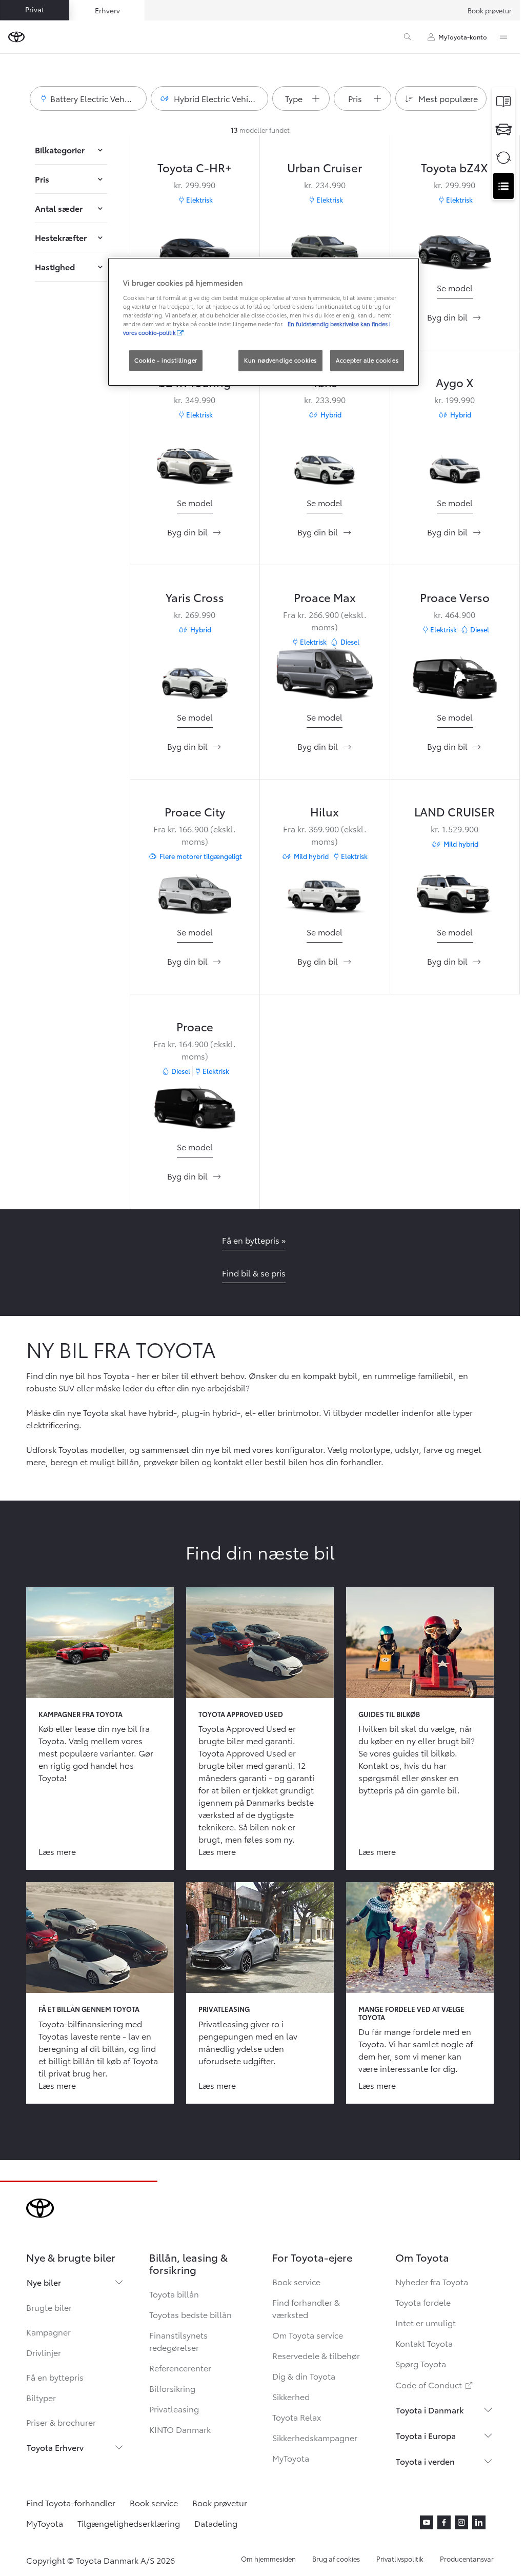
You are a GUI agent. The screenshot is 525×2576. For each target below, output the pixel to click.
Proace (195, 1026)
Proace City (195, 811)
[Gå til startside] (16, 37)
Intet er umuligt (426, 2322)
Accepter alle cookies (367, 360)
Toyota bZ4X (455, 167)
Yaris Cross (195, 597)
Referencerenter (180, 2368)
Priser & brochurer (61, 2422)
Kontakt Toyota (424, 2343)
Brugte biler (49, 2307)
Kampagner (48, 2332)
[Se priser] (503, 101)
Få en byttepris (55, 2377)
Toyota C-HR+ (195, 167)
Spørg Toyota (421, 2363)
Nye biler (44, 2282)
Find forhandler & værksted (306, 2308)
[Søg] (408, 37)
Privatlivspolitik (400, 2559)
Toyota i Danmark (430, 2410)
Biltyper (41, 2397)
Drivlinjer (44, 2352)
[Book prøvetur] (503, 129)
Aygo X (455, 382)
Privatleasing (174, 2409)
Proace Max (325, 597)
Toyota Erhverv (55, 2447)
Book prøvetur (490, 10)
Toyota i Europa (426, 2435)
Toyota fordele (423, 2302)
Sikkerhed (291, 2396)
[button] (88, 98)
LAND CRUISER (455, 811)
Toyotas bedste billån (190, 2314)
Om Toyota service (308, 2335)
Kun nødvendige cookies (280, 360)
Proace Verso (455, 597)
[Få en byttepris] (503, 158)
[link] (455, 288)
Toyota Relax (297, 2417)
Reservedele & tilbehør (316, 2355)
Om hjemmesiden (268, 2559)
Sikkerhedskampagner (315, 2437)
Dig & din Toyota (304, 2376)
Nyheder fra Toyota (432, 2281)
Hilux (325, 811)
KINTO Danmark (180, 2429)
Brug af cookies (336, 2559)
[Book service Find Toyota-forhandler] (503, 186)
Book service (296, 2281)
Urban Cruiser (325, 167)
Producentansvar (467, 2559)
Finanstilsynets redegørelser (178, 2341)
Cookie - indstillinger (166, 360)
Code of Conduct (435, 2384)
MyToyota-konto (463, 37)
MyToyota (291, 2458)
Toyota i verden (425, 2461)
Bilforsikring (172, 2388)
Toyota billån (174, 2294)
